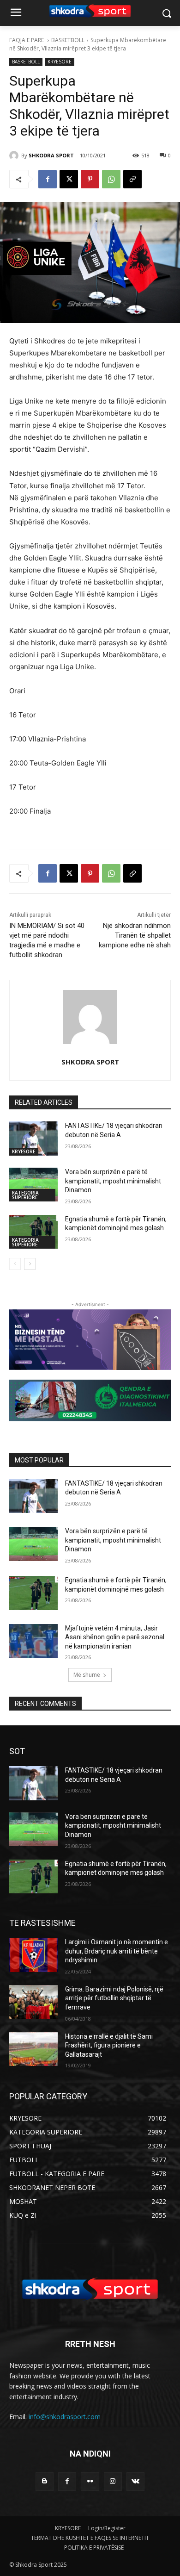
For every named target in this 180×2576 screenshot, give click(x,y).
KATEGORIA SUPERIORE (25, 1195)
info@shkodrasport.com (65, 2417)
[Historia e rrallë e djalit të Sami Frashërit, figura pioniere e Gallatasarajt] (33, 2049)
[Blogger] (45, 2481)
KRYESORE (60, 62)
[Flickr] (90, 2481)
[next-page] (30, 1264)
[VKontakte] (135, 2481)
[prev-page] (15, 1264)
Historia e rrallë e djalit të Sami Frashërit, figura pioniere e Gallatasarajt (109, 2045)
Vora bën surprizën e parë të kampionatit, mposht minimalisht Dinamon (113, 1181)
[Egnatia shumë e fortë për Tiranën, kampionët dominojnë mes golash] (33, 1232)
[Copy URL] (132, 179)
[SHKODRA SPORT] (15, 156)
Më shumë (87, 1675)
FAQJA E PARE (27, 40)
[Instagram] (113, 2481)
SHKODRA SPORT (51, 155)
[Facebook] (48, 179)
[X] (69, 179)
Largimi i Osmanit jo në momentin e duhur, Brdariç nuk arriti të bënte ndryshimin (117, 1951)
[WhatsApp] (111, 179)
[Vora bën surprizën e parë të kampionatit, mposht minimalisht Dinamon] (33, 1185)
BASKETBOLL (68, 40)
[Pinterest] (90, 179)
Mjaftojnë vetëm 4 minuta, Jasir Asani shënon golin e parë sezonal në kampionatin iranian (115, 1637)
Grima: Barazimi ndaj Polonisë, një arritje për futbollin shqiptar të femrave (114, 1998)
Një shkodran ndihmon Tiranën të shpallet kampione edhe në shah (135, 935)
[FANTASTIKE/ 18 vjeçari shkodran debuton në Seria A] (33, 1139)
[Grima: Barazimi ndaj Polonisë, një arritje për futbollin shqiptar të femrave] (33, 2002)
